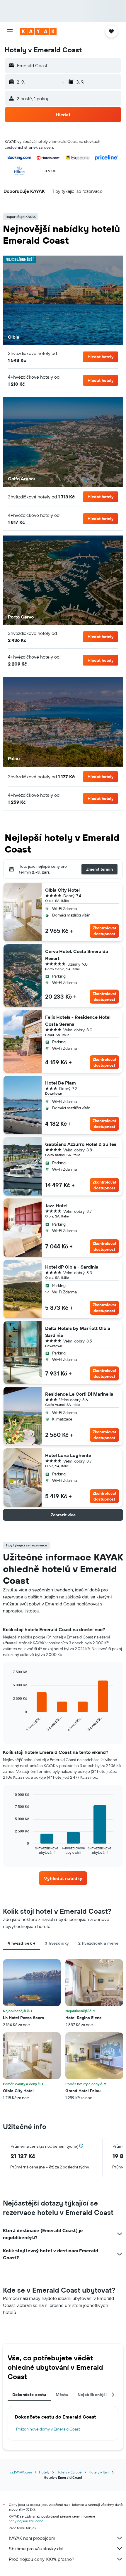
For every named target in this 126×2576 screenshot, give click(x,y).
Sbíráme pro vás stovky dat (36, 2549)
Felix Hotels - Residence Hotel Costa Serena (78, 1021)
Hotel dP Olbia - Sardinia (72, 1267)
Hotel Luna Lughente (68, 1455)
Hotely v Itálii (99, 2472)
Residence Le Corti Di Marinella (79, 1394)
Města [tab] (62, 2395)
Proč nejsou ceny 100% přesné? (41, 2559)
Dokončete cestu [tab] (29, 2395)
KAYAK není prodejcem (32, 2538)
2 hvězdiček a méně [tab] (98, 1943)
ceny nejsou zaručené (26, 2521)
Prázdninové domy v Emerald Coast (48, 2429)
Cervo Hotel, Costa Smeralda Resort (77, 955)
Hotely (44, 2472)
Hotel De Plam (61, 1083)
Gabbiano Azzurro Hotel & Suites (81, 1144)
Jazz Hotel (56, 1205)
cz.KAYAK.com (21, 2472)
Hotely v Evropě (69, 2472)
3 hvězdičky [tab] (57, 1943)
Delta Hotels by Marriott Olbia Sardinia (78, 1332)
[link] (63, 1878)
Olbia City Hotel (62, 890)
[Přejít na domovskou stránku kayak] (38, 31)
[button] (10, 31)
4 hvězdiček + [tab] (22, 1943)
